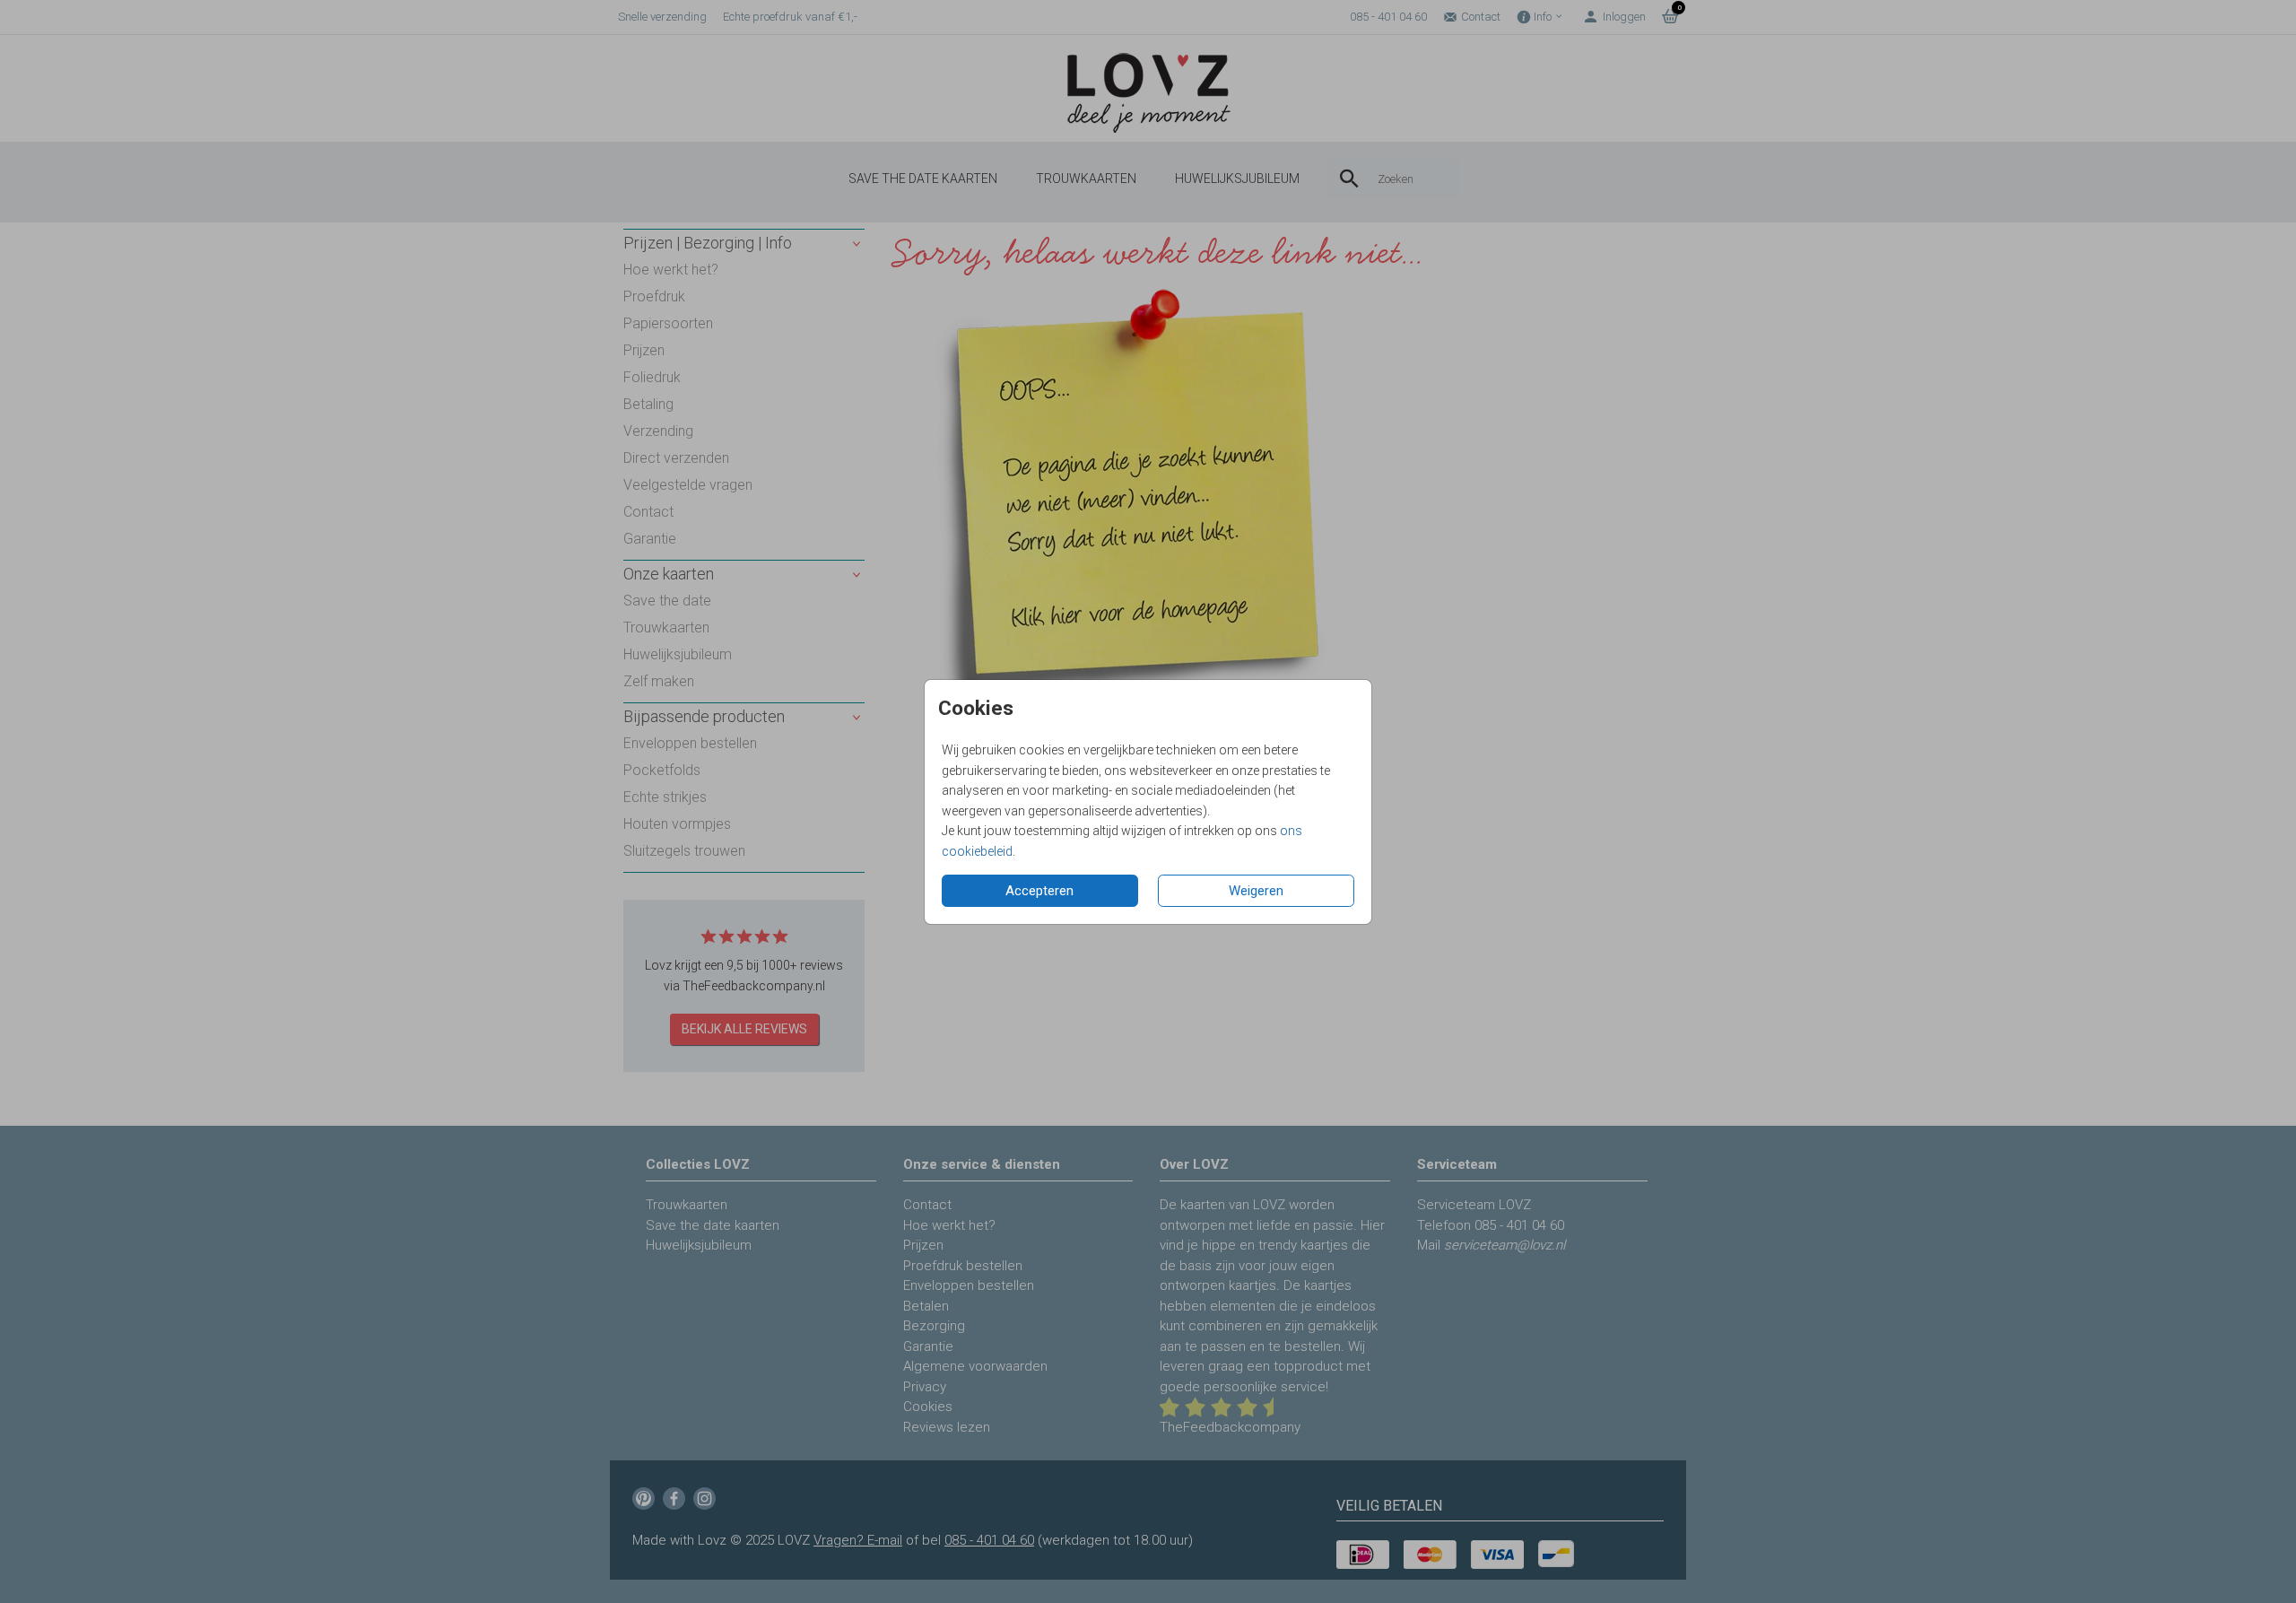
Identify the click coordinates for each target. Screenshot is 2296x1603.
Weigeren (1256, 891)
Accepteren (1039, 891)
